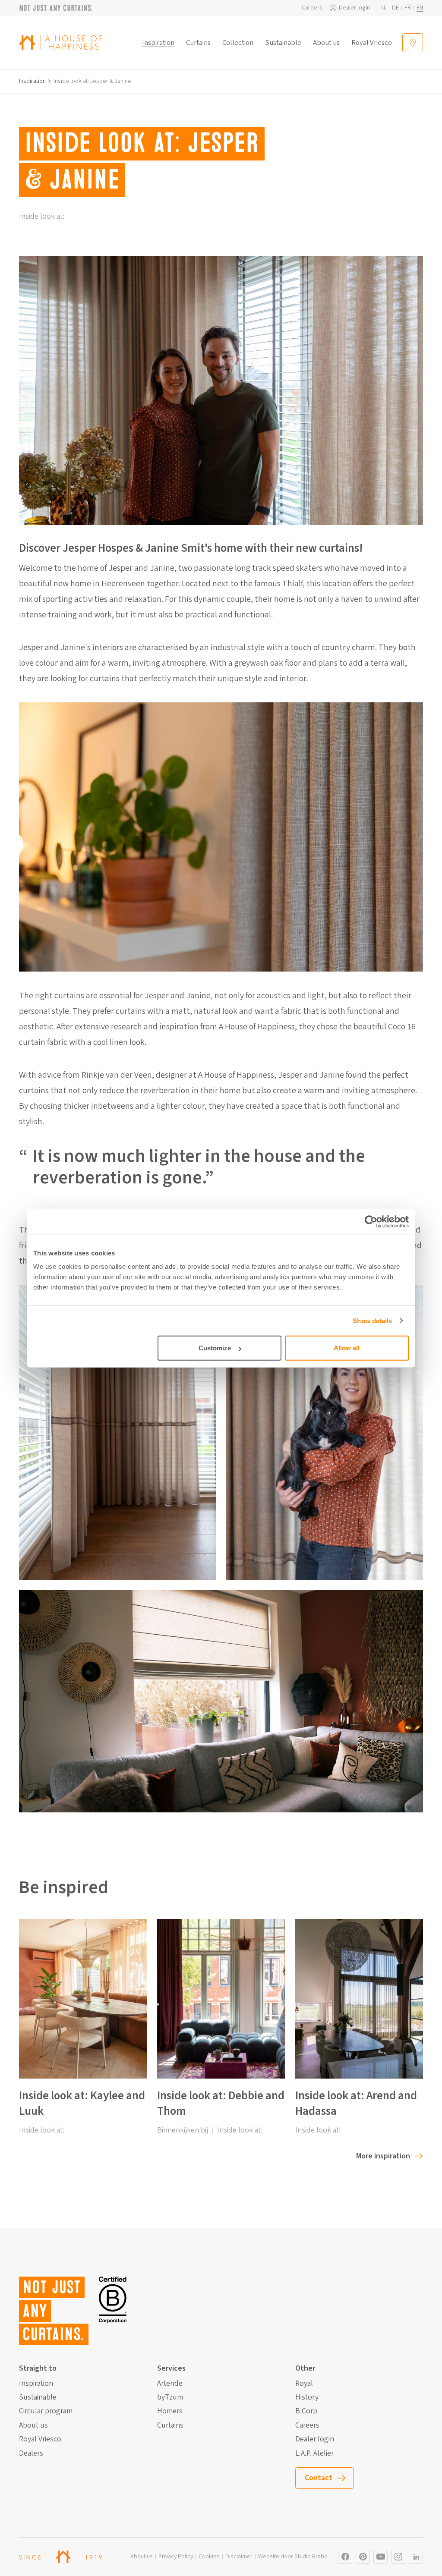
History (307, 2397)
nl (383, 8)
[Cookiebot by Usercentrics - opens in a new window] (371, 1221)
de (395, 8)
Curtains (198, 43)
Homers (170, 2411)
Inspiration (158, 43)
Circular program (46, 2411)
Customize (215, 1348)
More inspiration (383, 2156)
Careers (312, 8)
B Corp (306, 2411)
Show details (372, 1320)
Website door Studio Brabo (293, 2557)
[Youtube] (380, 2557)
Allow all (347, 1348)
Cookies (209, 2557)
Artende (170, 2384)
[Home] (60, 42)
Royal (304, 2384)
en (420, 8)
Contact (319, 2478)
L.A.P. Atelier (314, 2453)
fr (408, 8)
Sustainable (283, 43)
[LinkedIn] (416, 2557)
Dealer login (354, 8)
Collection (238, 43)
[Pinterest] (363, 2557)
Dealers (31, 2453)
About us (326, 43)
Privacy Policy (176, 2557)
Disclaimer (239, 2557)
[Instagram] (345, 2557)
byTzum (170, 2397)
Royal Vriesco (372, 43)
